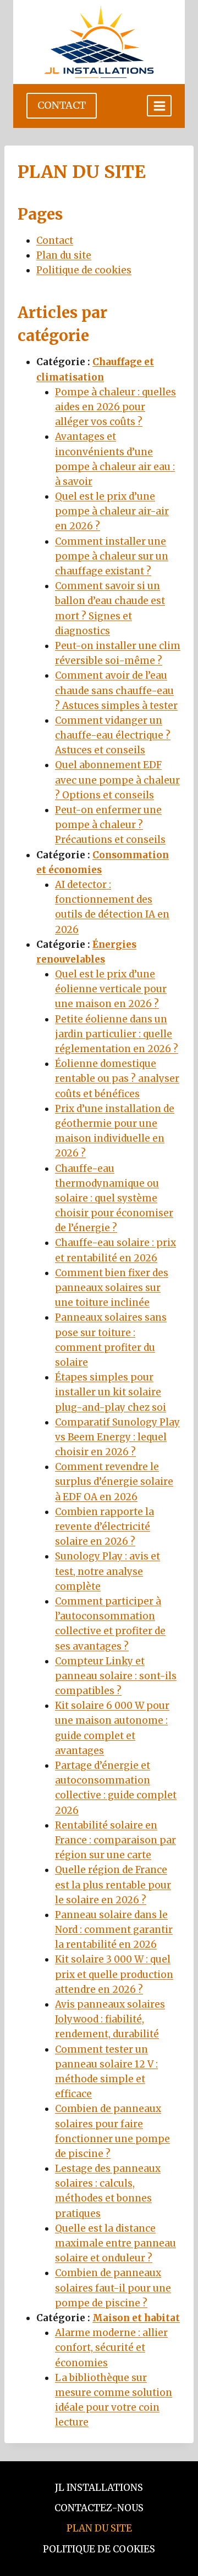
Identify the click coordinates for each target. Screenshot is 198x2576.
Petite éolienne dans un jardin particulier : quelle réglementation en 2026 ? (117, 1034)
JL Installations (99, 2488)
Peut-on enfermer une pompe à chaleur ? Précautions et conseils (110, 825)
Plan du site (64, 255)
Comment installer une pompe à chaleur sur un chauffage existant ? (112, 556)
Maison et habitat (136, 2318)
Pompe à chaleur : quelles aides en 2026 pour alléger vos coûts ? (116, 407)
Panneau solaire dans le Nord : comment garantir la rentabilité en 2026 (114, 1930)
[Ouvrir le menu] (159, 106)
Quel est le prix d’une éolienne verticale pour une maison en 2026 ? (111, 989)
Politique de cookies (84, 270)
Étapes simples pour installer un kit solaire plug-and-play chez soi (111, 1392)
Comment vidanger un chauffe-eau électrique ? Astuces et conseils (113, 735)
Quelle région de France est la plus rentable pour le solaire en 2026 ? (113, 1885)
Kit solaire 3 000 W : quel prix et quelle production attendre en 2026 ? (114, 1974)
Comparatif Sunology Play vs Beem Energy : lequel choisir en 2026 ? (117, 1437)
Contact (55, 241)
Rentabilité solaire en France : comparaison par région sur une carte (116, 1840)
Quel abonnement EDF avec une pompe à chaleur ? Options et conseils (117, 780)
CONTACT (62, 105)
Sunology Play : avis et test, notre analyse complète (108, 1571)
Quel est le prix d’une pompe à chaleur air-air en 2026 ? (112, 511)
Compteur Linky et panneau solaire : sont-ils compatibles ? (116, 1676)
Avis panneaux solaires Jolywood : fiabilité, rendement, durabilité (110, 2019)
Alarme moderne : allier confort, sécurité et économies (111, 2348)
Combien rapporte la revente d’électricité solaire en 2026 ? (105, 1527)
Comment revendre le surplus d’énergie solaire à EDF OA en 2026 (114, 1482)
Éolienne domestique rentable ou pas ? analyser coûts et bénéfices (117, 1079)
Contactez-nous (99, 2508)
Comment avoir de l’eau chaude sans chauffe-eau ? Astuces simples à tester (116, 690)
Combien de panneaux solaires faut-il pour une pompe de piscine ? (113, 2288)
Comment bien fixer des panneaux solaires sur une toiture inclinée (112, 1288)
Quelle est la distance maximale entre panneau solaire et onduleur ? (116, 2243)
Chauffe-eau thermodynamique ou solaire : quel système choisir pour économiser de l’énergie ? (114, 1198)
